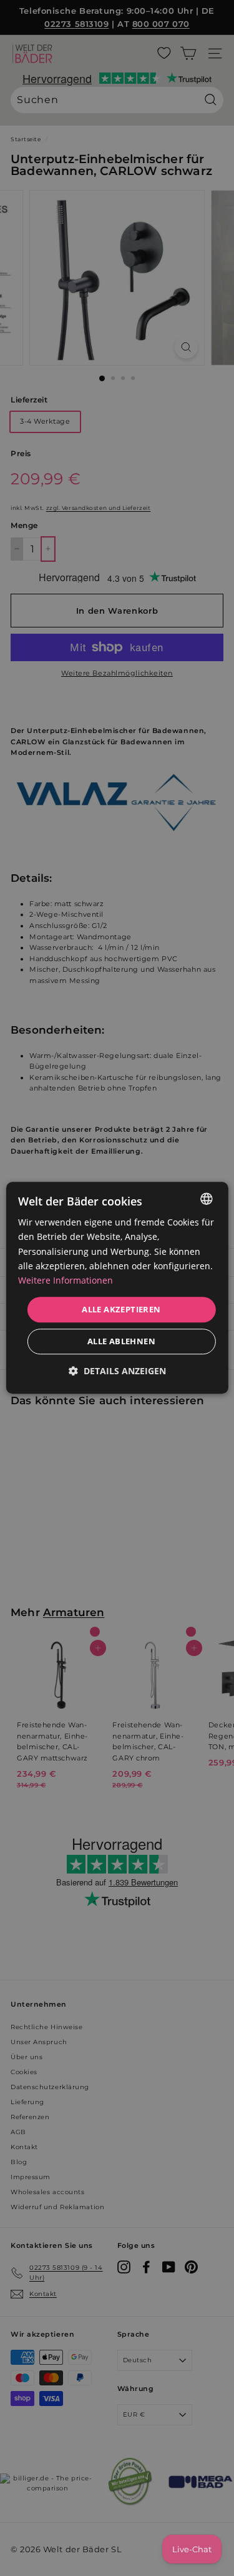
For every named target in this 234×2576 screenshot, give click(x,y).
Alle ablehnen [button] (121, 1342)
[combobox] (207, 1199)
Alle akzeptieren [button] (121, 1309)
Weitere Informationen (66, 1280)
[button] (117, 1371)
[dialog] (117, 1288)
